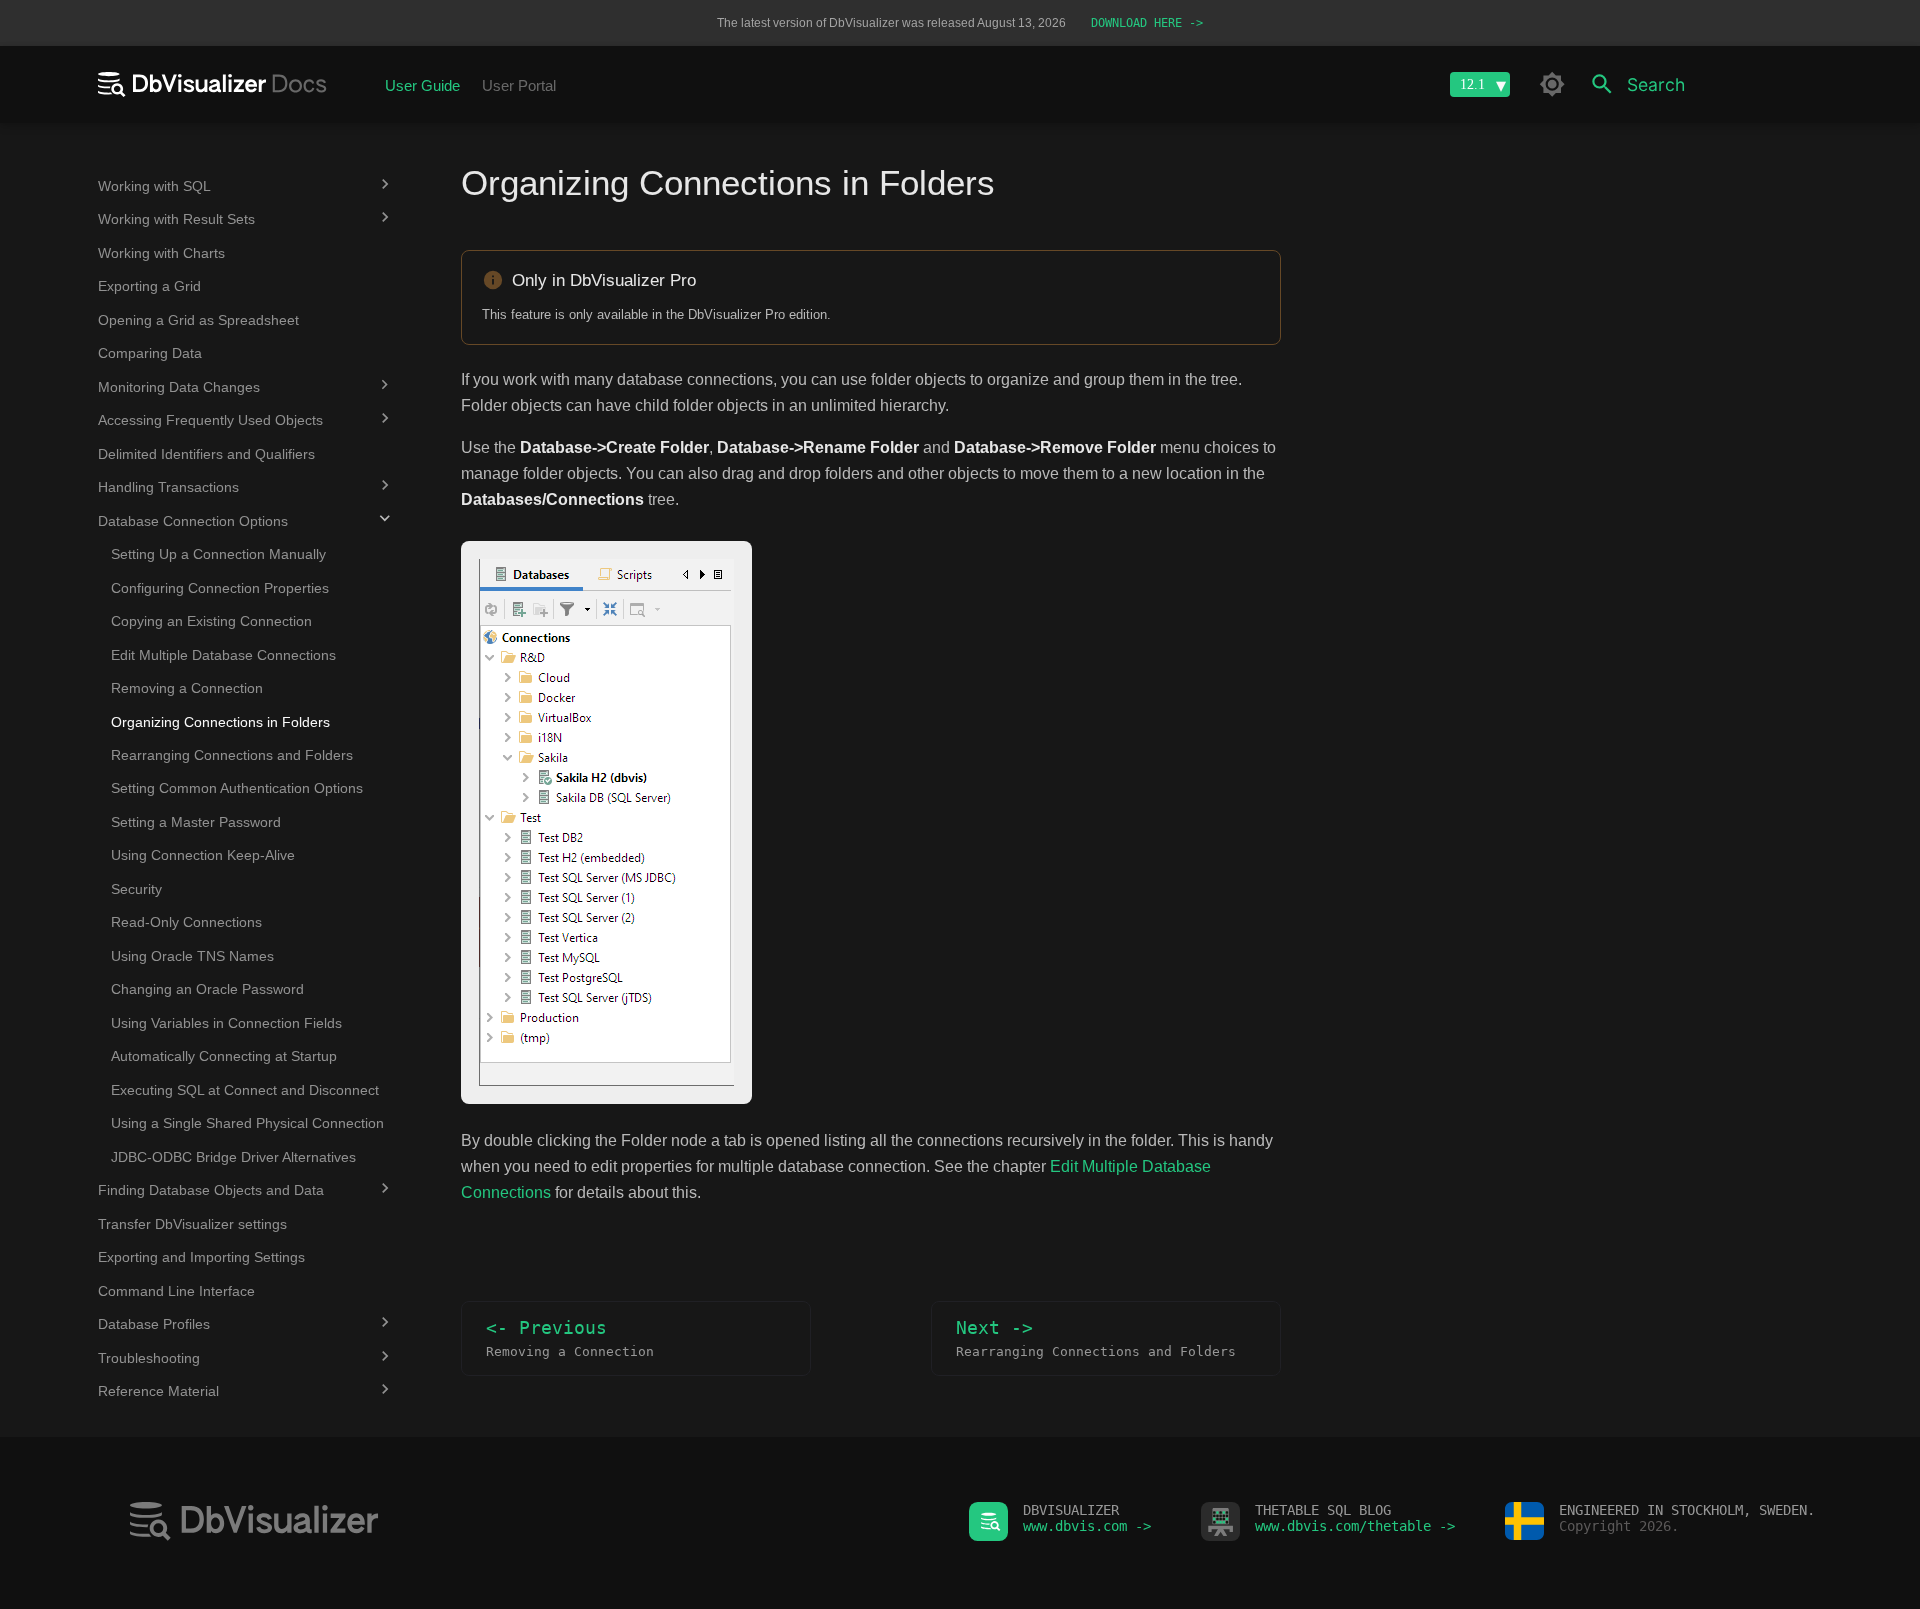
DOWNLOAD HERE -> (1147, 23)
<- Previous (570, 1338)
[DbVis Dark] (1552, 84)
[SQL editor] (524, 1523)
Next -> (1096, 1338)
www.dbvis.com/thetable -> (1355, 1526)
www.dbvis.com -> (1087, 1526)
